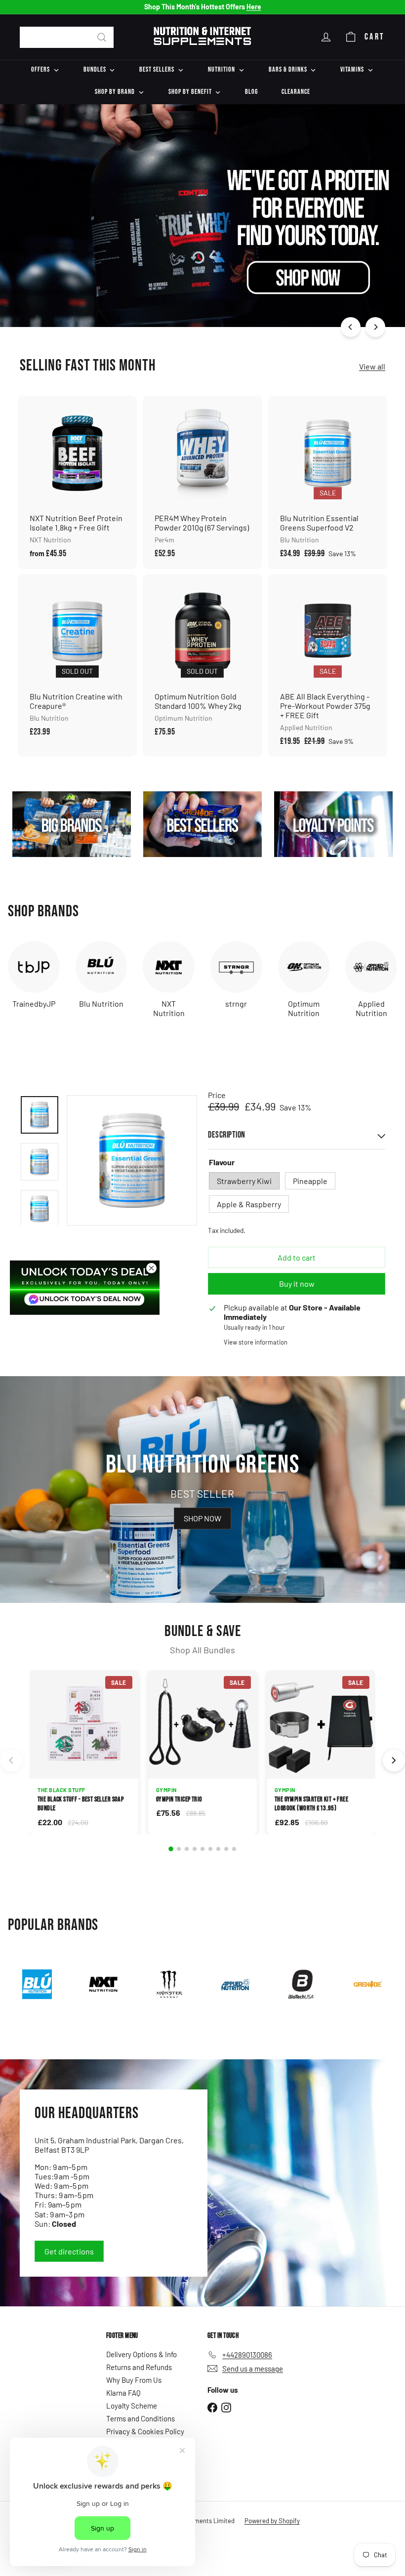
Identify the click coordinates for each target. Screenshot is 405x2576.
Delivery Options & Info (142, 2354)
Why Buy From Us (134, 2380)
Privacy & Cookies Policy (145, 2431)
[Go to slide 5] (202, 1849)
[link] (85, 1287)
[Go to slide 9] (234, 1849)
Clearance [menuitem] (296, 92)
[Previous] (351, 327)
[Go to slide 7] (218, 1849)
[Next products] (394, 1761)
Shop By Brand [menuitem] (115, 92)
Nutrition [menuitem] (222, 69)
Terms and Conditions (141, 2418)
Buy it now (297, 1284)
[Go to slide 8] (226, 1849)
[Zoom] (132, 1160)
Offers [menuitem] (40, 69)
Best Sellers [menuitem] (157, 69)
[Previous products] (11, 1761)
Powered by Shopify (272, 2521)
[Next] (375, 327)
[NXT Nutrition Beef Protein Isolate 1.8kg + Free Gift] (77, 482)
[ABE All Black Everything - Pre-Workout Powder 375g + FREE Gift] (328, 665)
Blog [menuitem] (251, 92)
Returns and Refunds (139, 2367)
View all (372, 366)
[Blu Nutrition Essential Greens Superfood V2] (328, 482)
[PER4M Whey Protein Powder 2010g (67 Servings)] (202, 482)
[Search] (102, 37)
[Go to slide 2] (179, 1849)
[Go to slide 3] (187, 1849)
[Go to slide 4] (195, 1849)
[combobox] (67, 37)
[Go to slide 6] (210, 1849)
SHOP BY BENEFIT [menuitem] (190, 92)
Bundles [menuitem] (95, 69)
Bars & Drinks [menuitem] (288, 69)
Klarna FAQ (123, 2393)
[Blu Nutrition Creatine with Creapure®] (77, 661)
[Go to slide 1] (171, 1849)
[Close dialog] (151, 1268)
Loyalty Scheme (132, 2406)
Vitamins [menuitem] (352, 69)
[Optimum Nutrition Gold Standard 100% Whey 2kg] (202, 661)
